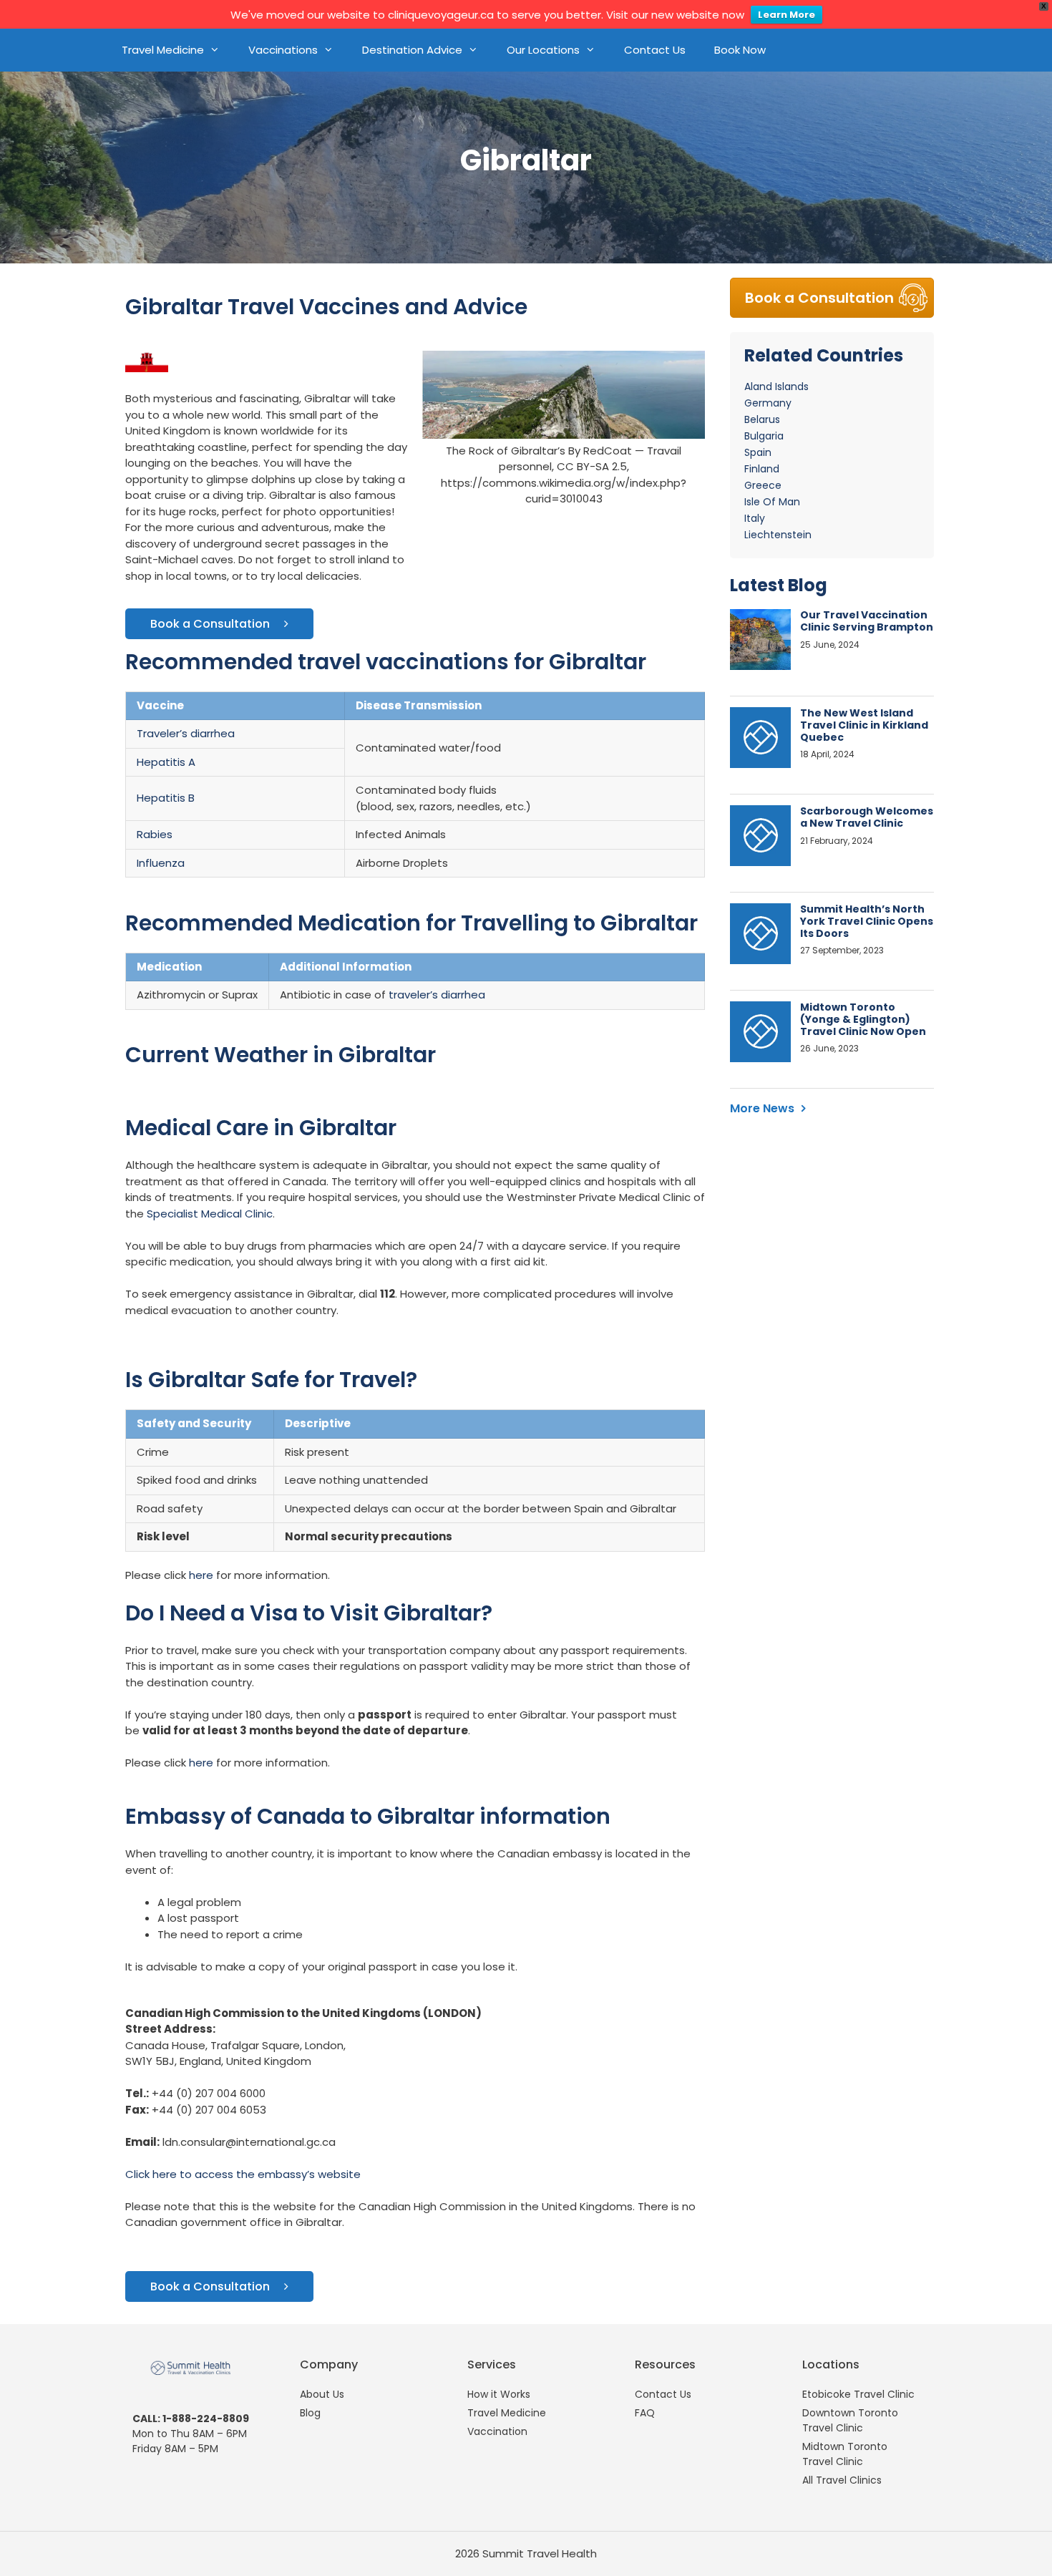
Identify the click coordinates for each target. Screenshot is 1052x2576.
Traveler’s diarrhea (186, 733)
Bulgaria (764, 436)
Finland (762, 469)
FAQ (645, 2413)
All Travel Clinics (842, 2480)
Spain (758, 452)
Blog (310, 2413)
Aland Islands (776, 387)
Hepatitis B (166, 798)
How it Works (499, 2394)
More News (762, 1108)
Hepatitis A (166, 762)
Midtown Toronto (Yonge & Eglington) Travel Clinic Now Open (863, 1019)
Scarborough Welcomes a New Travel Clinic (867, 817)
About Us (322, 2394)
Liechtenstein (778, 535)
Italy (755, 518)
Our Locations (543, 50)
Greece (763, 485)
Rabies (155, 834)
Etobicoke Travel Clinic (858, 2394)
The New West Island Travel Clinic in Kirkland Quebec (864, 725)
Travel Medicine (163, 50)
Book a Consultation (210, 624)
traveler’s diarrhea (437, 995)
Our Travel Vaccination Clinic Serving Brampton (867, 621)
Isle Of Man (772, 502)
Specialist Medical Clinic (210, 1214)
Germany (768, 403)
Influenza (161, 863)
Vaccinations (283, 50)
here (201, 1575)
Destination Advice (412, 50)
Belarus (762, 419)
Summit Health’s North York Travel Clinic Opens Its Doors (867, 921)
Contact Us (655, 50)
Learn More (786, 15)
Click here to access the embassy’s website (243, 2174)
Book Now (740, 50)
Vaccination (497, 2431)
